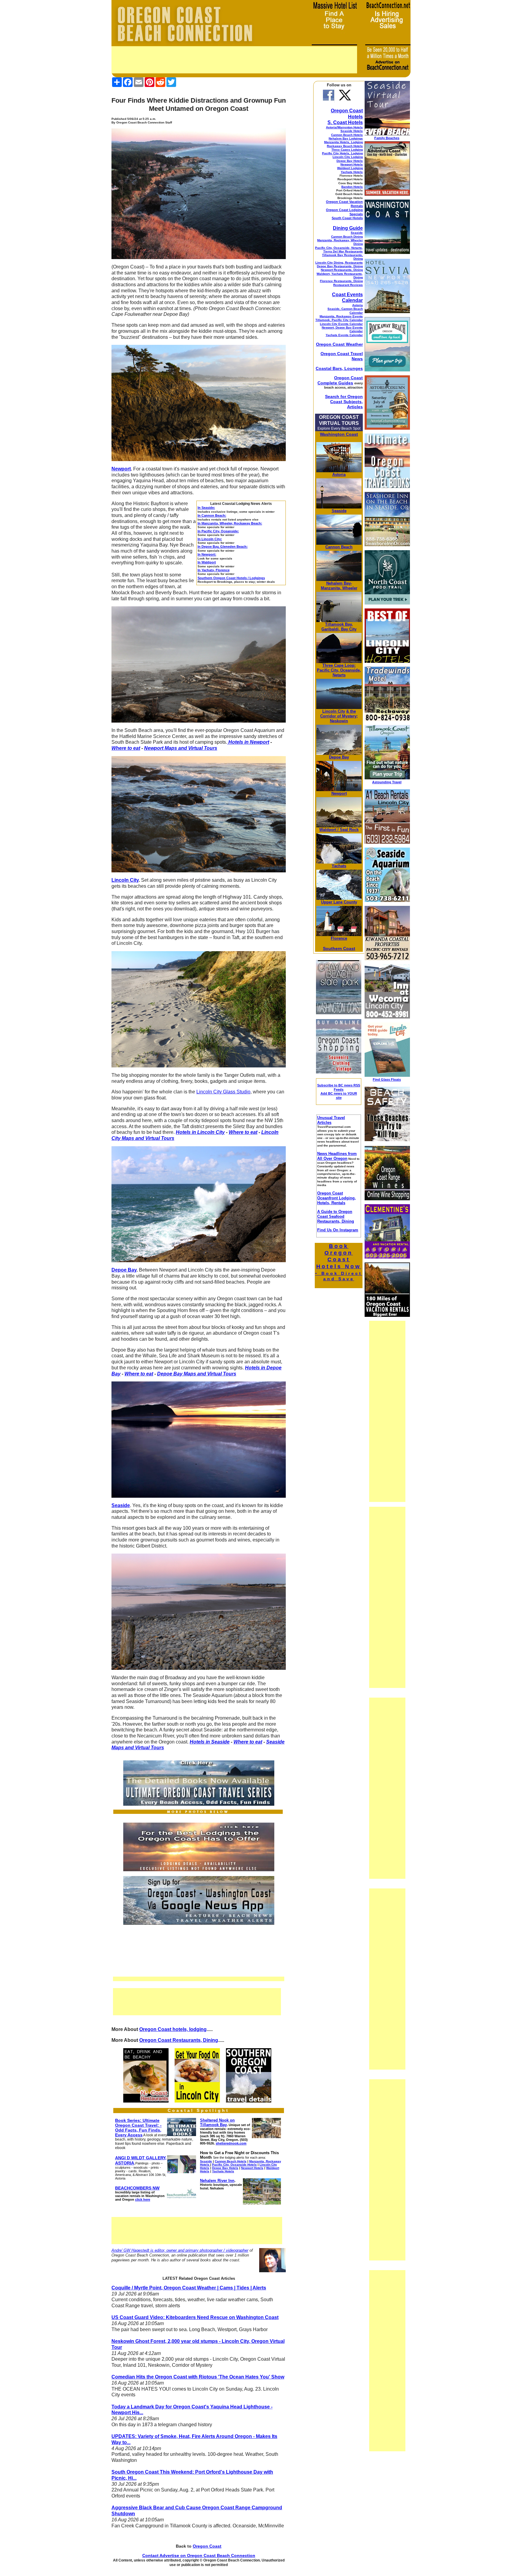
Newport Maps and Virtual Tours (181, 748)
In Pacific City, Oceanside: (218, 531)
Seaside (357, 233)
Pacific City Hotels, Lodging (342, 153)
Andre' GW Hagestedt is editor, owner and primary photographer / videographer (180, 2250)
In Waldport (207, 562)
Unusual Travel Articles (331, 1120)
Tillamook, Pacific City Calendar (339, 320)
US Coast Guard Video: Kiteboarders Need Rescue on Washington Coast (195, 2317)
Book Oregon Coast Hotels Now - (339, 1262)
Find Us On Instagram (338, 1230)
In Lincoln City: (210, 539)
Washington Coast (339, 434)
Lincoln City (334, 711)
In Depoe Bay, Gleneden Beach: (223, 547)
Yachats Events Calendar (344, 335)
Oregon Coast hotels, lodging (173, 2029)
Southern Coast (339, 948)
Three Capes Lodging (347, 150)
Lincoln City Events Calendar (341, 324)
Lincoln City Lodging (348, 157)
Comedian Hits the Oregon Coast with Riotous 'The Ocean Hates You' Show (198, 2377)
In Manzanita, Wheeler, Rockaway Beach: (230, 523)
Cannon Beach (339, 547)
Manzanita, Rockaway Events (341, 316)
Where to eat (126, 748)
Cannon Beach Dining (347, 237)
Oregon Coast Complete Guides (340, 380)
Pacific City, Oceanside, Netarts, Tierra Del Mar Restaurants (339, 250)
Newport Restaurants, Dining (342, 270)
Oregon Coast (207, 2546)
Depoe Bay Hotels (350, 161)
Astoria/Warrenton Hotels (344, 127)
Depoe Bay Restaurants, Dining (340, 266)
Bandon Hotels (352, 187)
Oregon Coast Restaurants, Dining (179, 2040)
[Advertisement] (234, 60)
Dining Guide (348, 228)
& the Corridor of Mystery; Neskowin (339, 716)
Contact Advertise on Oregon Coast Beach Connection (199, 2555)
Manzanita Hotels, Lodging (343, 142)
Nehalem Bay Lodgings (346, 138)
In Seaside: (206, 508)
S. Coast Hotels (345, 122)
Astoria (358, 305)
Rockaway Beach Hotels (345, 146)
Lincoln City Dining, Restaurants (339, 263)
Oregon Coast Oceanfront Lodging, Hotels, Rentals (337, 1198)
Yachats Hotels (352, 172)
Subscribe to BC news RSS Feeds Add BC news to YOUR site (339, 1091)
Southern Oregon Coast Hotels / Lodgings (231, 578)
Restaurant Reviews (348, 285)
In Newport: (207, 554)
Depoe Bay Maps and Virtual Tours (197, 1374)
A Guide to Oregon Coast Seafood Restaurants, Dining (336, 1216)
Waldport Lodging (350, 168)
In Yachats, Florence (214, 570)
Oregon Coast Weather (339, 344)
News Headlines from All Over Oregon (337, 1156)
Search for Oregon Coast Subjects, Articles (344, 402)
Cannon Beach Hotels (347, 135)
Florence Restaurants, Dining (341, 281)
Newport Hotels (352, 164)
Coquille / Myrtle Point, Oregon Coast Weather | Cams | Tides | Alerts (189, 2288)
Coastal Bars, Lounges (339, 368)
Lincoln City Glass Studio (223, 1092)
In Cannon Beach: (212, 515)
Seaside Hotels (352, 131)
